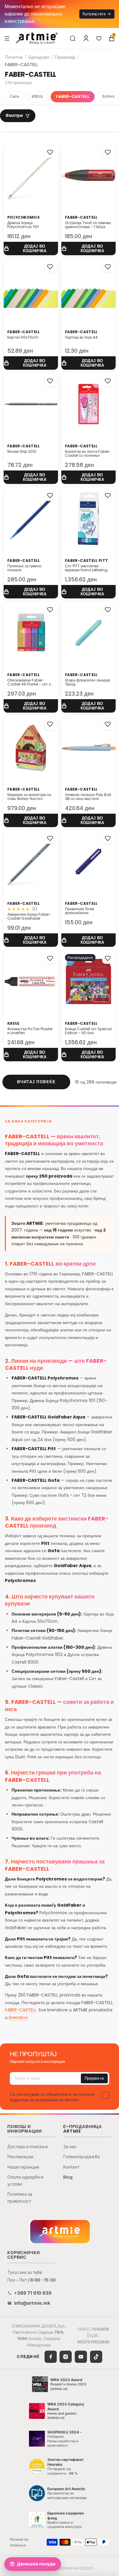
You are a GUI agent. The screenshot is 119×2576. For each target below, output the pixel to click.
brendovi (18, 2017)
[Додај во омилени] (50, 152)
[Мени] (7, 38)
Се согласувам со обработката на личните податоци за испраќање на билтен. (52, 2097)
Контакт (71, 2167)
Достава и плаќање (28, 2146)
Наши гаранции (23, 2167)
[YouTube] (81, 2357)
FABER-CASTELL (73, 96)
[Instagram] (66, 2357)
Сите (14, 96)
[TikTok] (96, 2357)
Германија (65, 57)
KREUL (37, 96)
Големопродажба (81, 2157)
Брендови (39, 57)
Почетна (14, 57)
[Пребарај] (73, 38)
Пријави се (94, 2078)
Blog (68, 2177)
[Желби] (99, 38)
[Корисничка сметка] (86, 38)
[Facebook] (51, 2357)
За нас (70, 2146)
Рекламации (20, 2157)
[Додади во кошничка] (31, 249)
